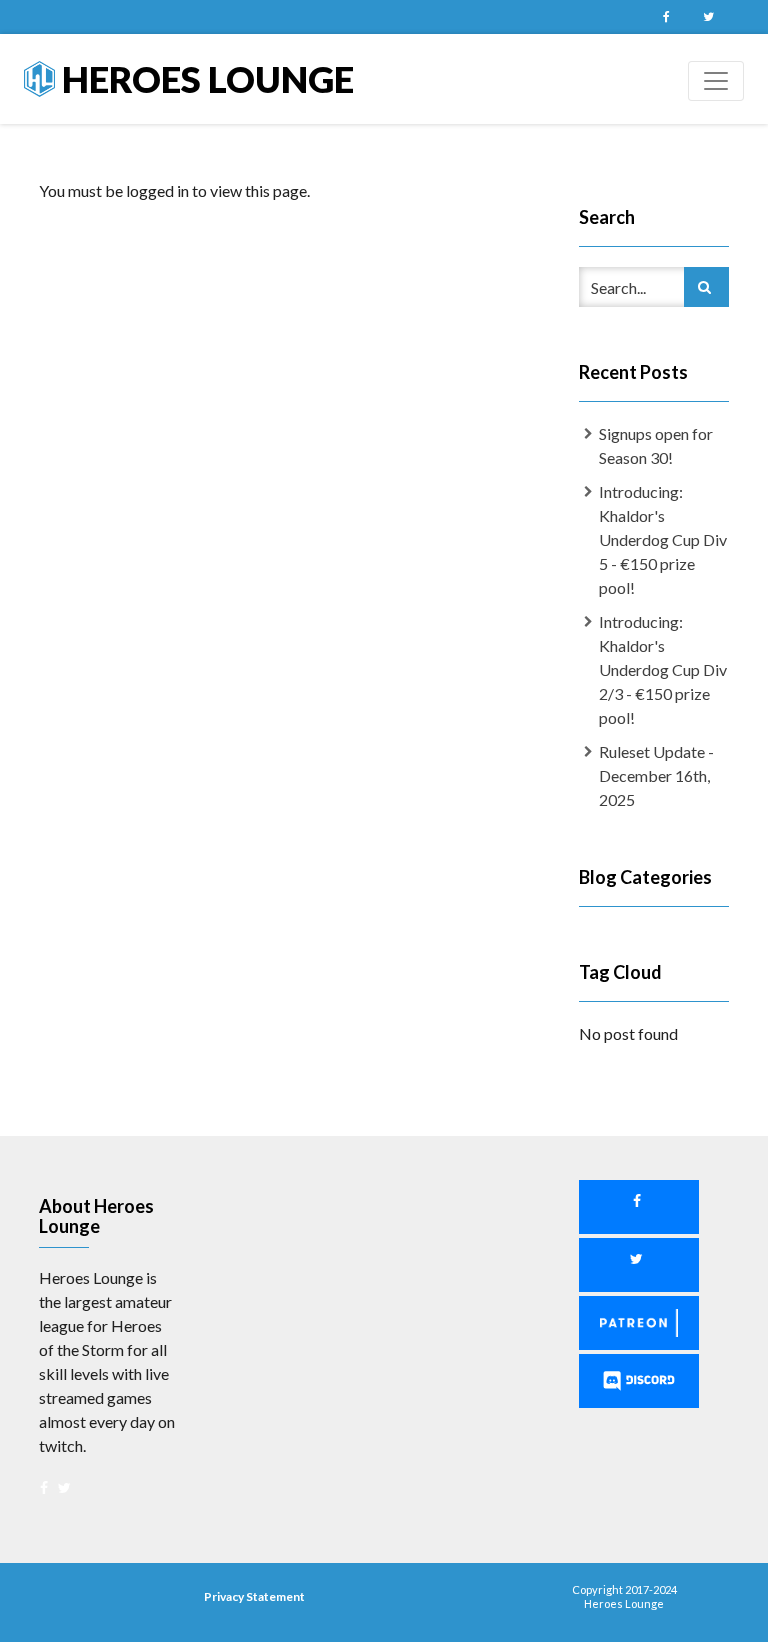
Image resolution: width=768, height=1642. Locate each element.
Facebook (666, 17)
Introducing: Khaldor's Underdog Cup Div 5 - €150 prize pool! (663, 539)
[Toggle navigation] (716, 81)
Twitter (708, 17)
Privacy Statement (254, 1596)
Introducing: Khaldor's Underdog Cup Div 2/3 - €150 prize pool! (663, 669)
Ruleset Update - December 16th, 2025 (656, 775)
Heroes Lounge (204, 79)
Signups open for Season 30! (656, 445)
